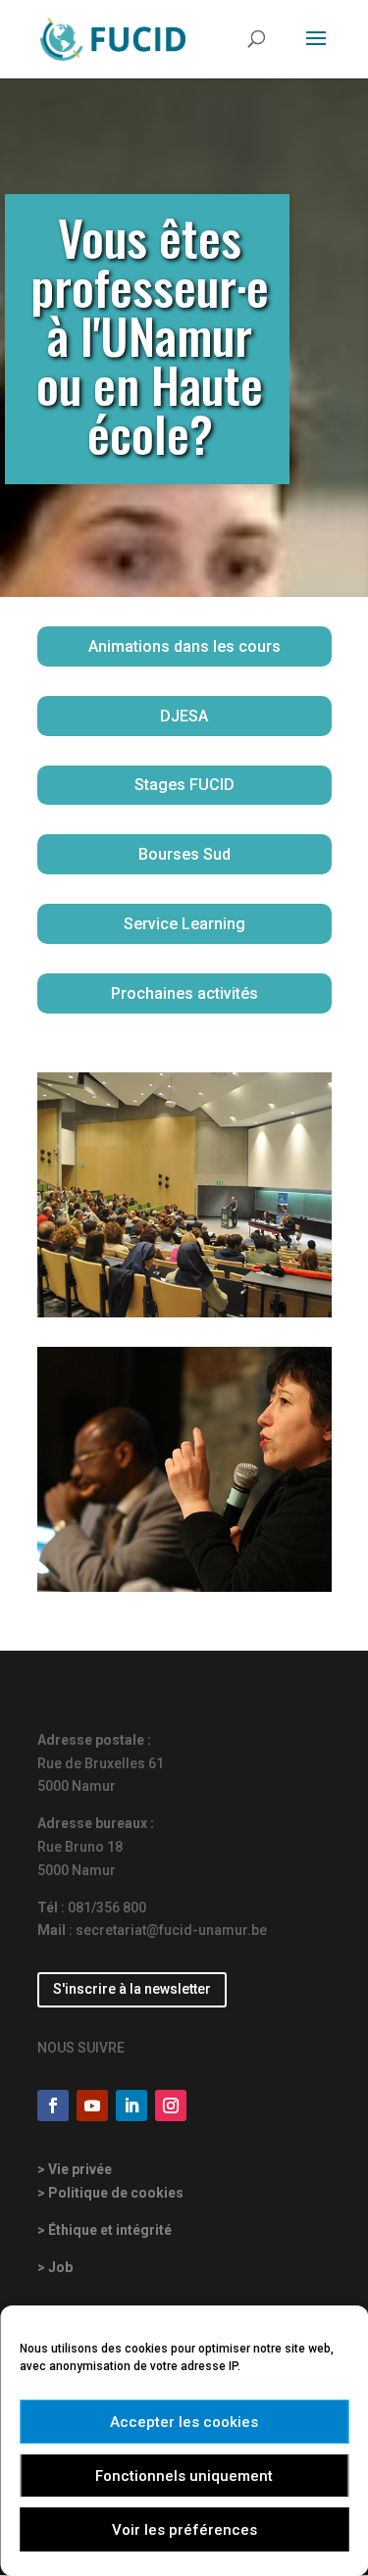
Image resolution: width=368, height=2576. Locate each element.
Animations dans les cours (184, 646)
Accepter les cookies (184, 2422)
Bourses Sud (184, 854)
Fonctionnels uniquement (184, 2476)
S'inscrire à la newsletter (132, 1989)
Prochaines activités (184, 993)
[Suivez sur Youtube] (92, 2105)
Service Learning (184, 924)
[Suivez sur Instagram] (171, 2105)
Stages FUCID (184, 785)
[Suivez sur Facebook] (53, 2105)
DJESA (184, 716)
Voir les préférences (184, 2530)
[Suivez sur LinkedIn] (131, 2105)
